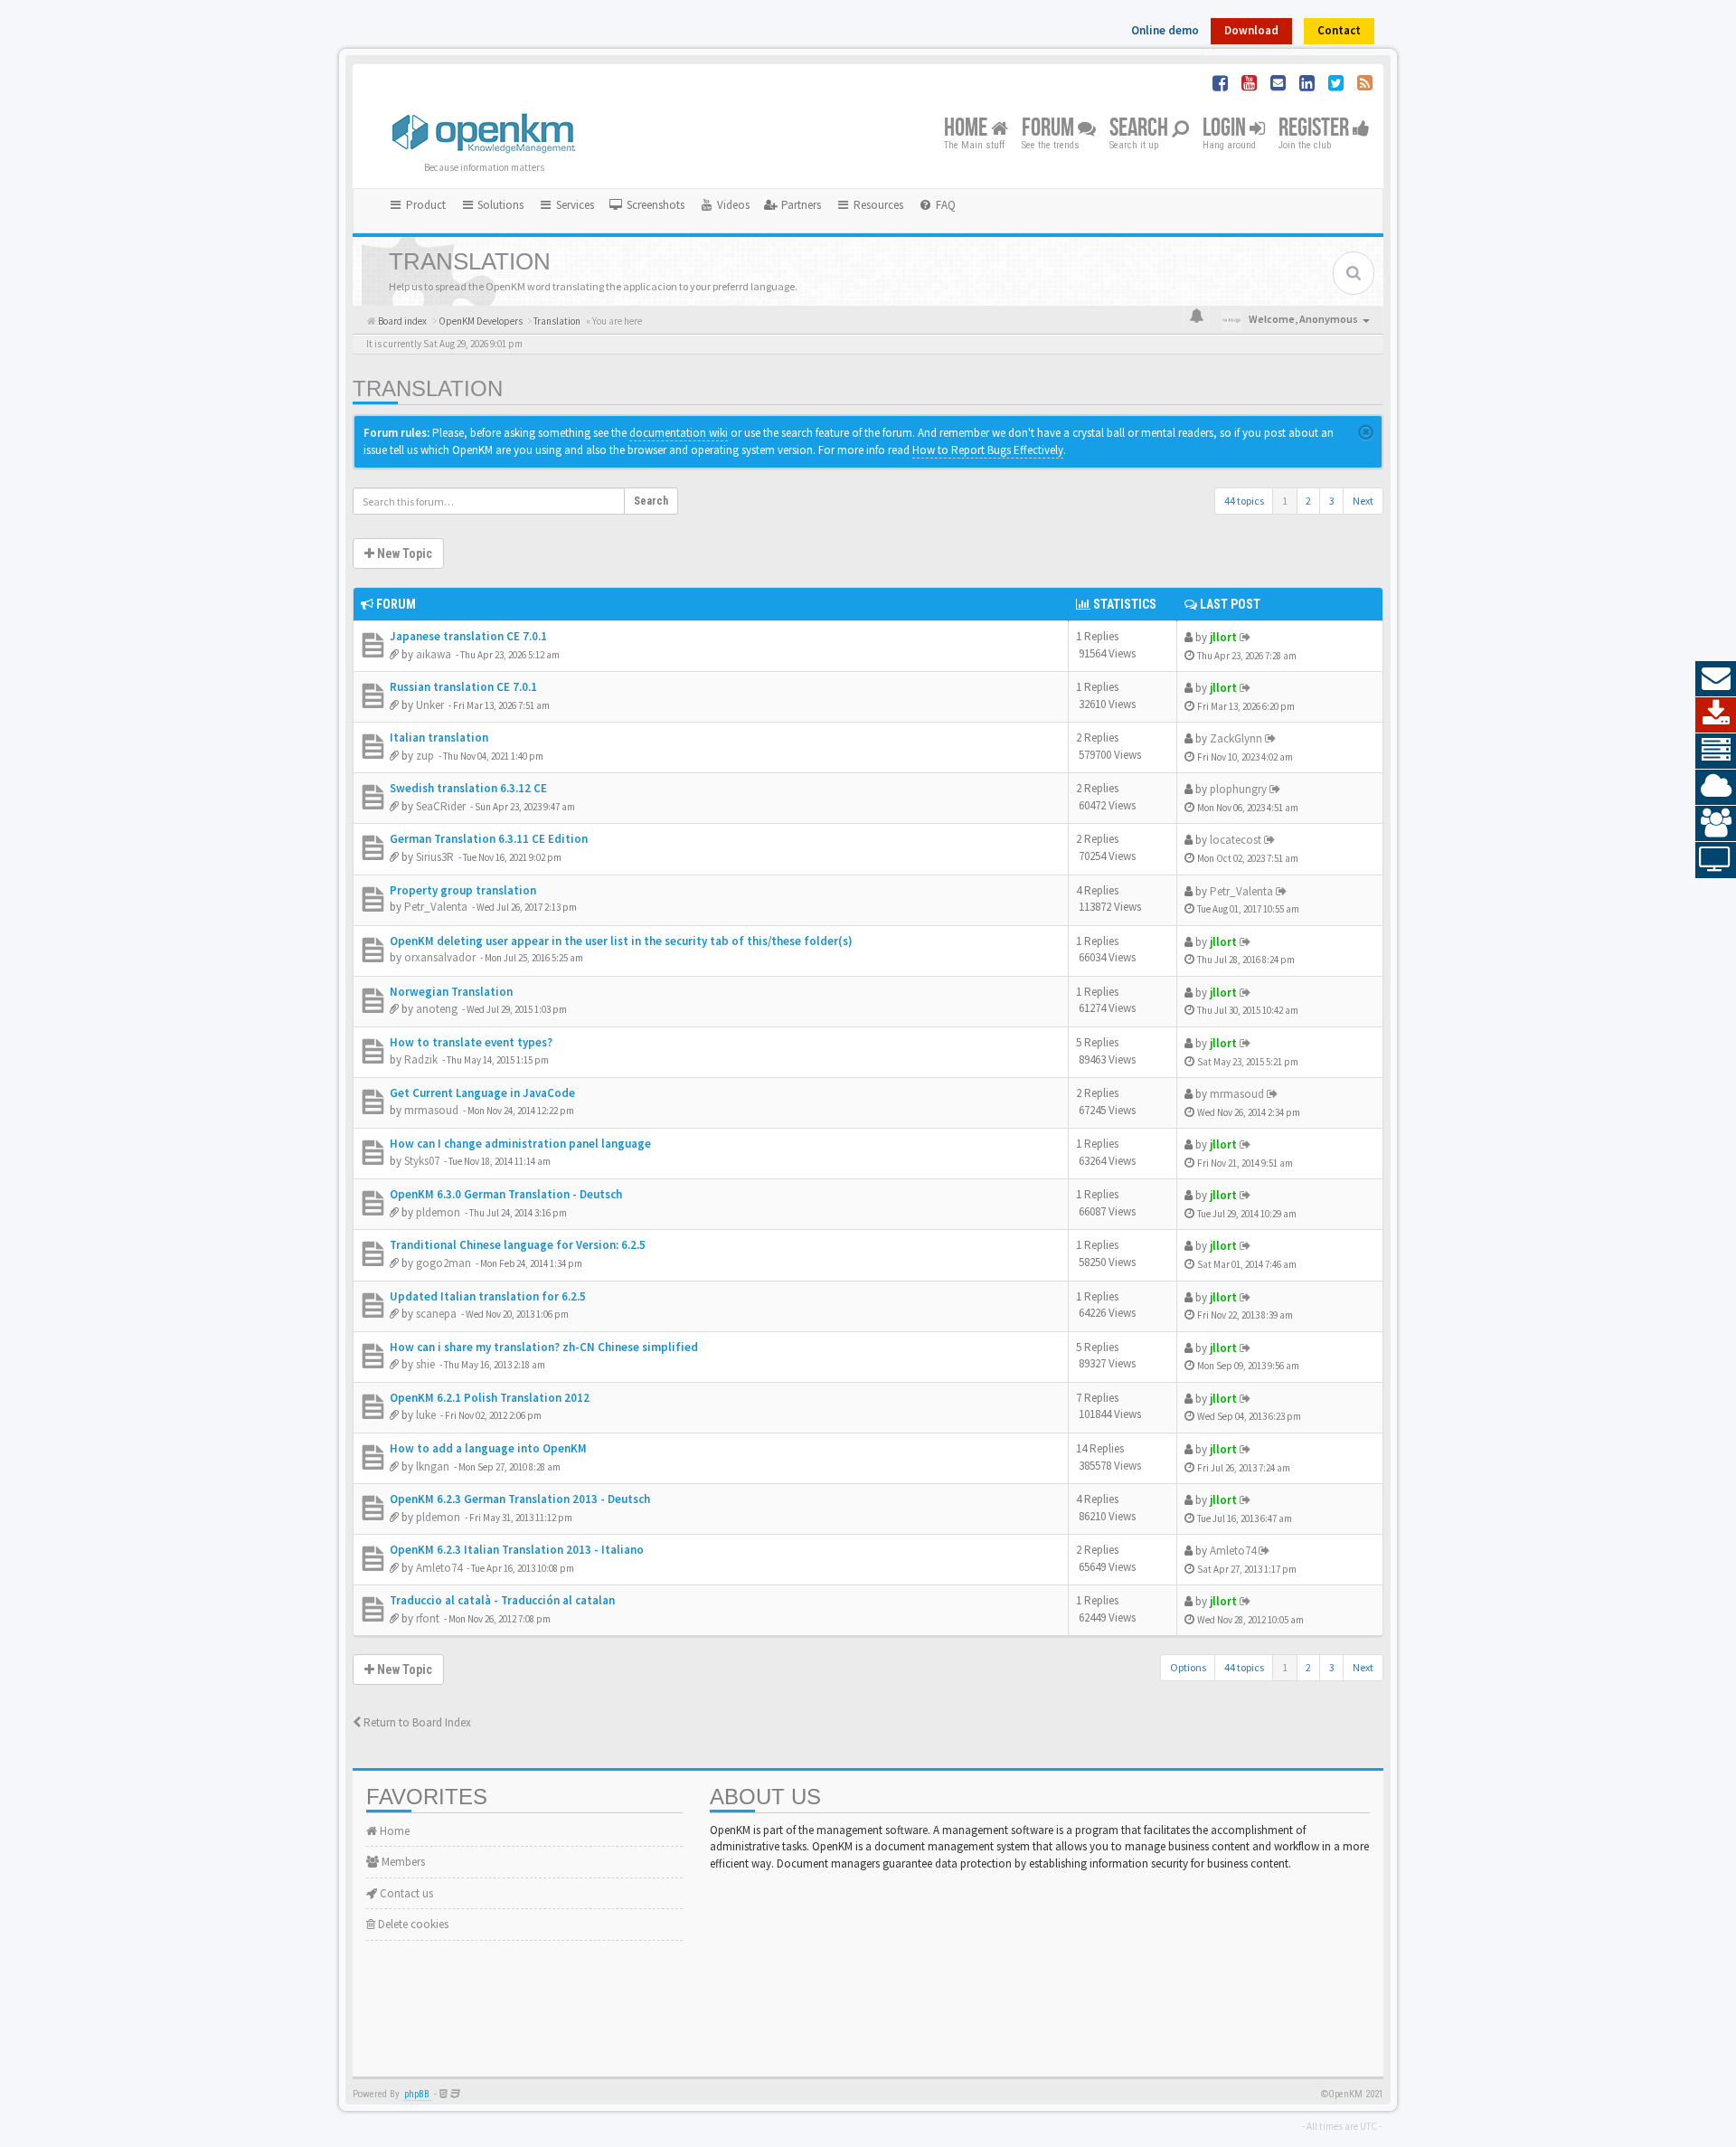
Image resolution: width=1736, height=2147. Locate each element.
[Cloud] (1716, 788)
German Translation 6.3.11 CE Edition (489, 839)
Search (1141, 129)
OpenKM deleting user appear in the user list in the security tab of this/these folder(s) (621, 941)
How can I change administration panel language (520, 1144)
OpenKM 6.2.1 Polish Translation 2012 (490, 1398)
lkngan (433, 1466)
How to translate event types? (471, 1042)
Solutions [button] (499, 205)
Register (1316, 129)
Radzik (421, 1059)
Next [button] (1363, 501)
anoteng (437, 1009)
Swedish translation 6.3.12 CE (468, 788)
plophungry (1238, 789)
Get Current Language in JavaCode (482, 1093)
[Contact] (1716, 679)
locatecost (1236, 840)
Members (402, 1862)
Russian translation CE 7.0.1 (463, 687)
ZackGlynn (1236, 738)
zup (425, 756)
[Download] (1716, 715)
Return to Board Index (416, 1722)
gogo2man (443, 1263)
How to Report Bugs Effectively (988, 450)
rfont (428, 1618)
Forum (1050, 129)
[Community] (1716, 824)
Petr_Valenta (436, 907)
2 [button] (1308, 501)
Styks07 (422, 1161)
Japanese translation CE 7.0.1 (468, 636)
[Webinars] (1716, 860)
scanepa (436, 1314)
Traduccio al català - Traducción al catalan (502, 1600)
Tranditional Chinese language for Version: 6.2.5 (518, 1245)
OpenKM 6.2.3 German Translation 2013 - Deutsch (520, 1499)
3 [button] (1332, 501)
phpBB (417, 2094)
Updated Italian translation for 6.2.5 (488, 1296)
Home (967, 129)
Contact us (405, 1893)
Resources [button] (877, 205)
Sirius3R (435, 857)
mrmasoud (431, 1110)
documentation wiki (679, 433)
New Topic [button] (403, 553)
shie (425, 1364)
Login (1226, 129)
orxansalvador (440, 957)
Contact (1339, 30)
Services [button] (574, 205)
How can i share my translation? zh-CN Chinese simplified (544, 1347)
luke (426, 1415)
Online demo (1165, 30)
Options (1188, 1667)
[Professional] (1716, 752)
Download (1251, 30)
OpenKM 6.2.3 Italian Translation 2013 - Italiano (517, 1550)
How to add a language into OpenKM (488, 1448)
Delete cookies (412, 1924)
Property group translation (463, 890)
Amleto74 (439, 1568)
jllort (1223, 637)
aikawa (434, 654)
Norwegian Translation (451, 992)
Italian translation (439, 738)
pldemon (438, 1212)
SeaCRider (441, 806)
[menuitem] (646, 205)
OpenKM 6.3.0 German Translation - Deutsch (506, 1194)
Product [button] (425, 205)
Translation (428, 388)
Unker (430, 705)
